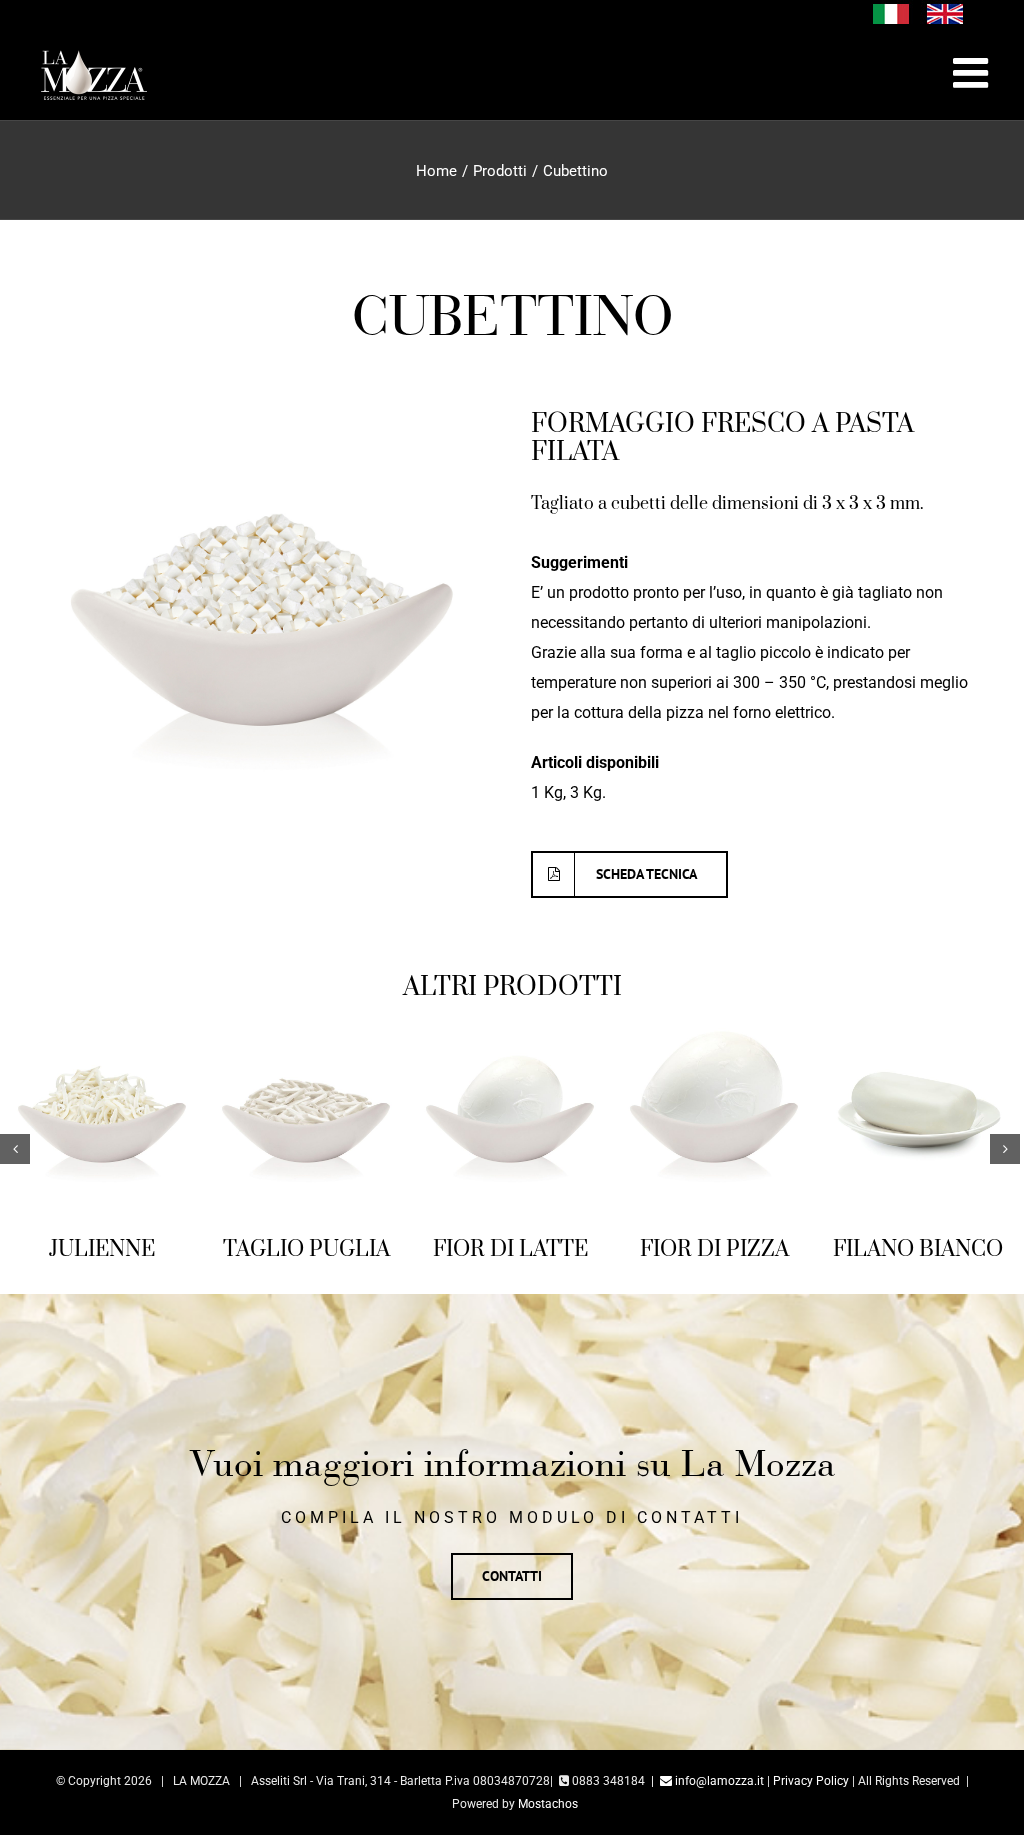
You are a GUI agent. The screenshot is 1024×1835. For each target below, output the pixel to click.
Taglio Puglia (128, 1249)
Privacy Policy (811, 1807)
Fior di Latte (332, 1249)
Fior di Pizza (536, 1249)
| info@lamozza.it (707, 1807)
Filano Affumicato (944, 1263)
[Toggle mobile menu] (973, 72)
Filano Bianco (740, 1249)
